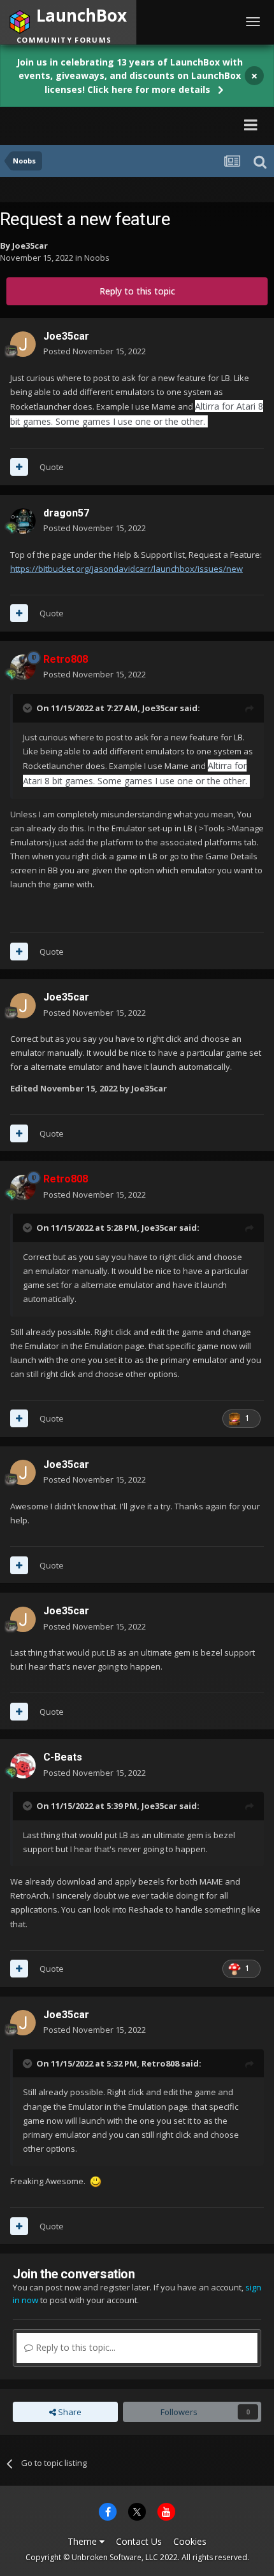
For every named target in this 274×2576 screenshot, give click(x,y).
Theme (83, 2541)
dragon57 (66, 513)
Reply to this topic (137, 291)
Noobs (97, 258)
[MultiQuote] (19, 467)
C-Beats (63, 1757)
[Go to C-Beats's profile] (23, 1766)
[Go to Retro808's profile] (23, 667)
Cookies (190, 2541)
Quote (52, 467)
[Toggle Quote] (29, 708)
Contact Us (139, 2541)
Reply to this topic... (74, 2347)
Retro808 (160, 2063)
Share (69, 2412)
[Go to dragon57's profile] (23, 521)
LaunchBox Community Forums (125, 124)
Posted (95, 351)
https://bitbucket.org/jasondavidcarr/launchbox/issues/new (126, 569)
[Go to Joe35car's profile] (23, 344)
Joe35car (30, 246)
